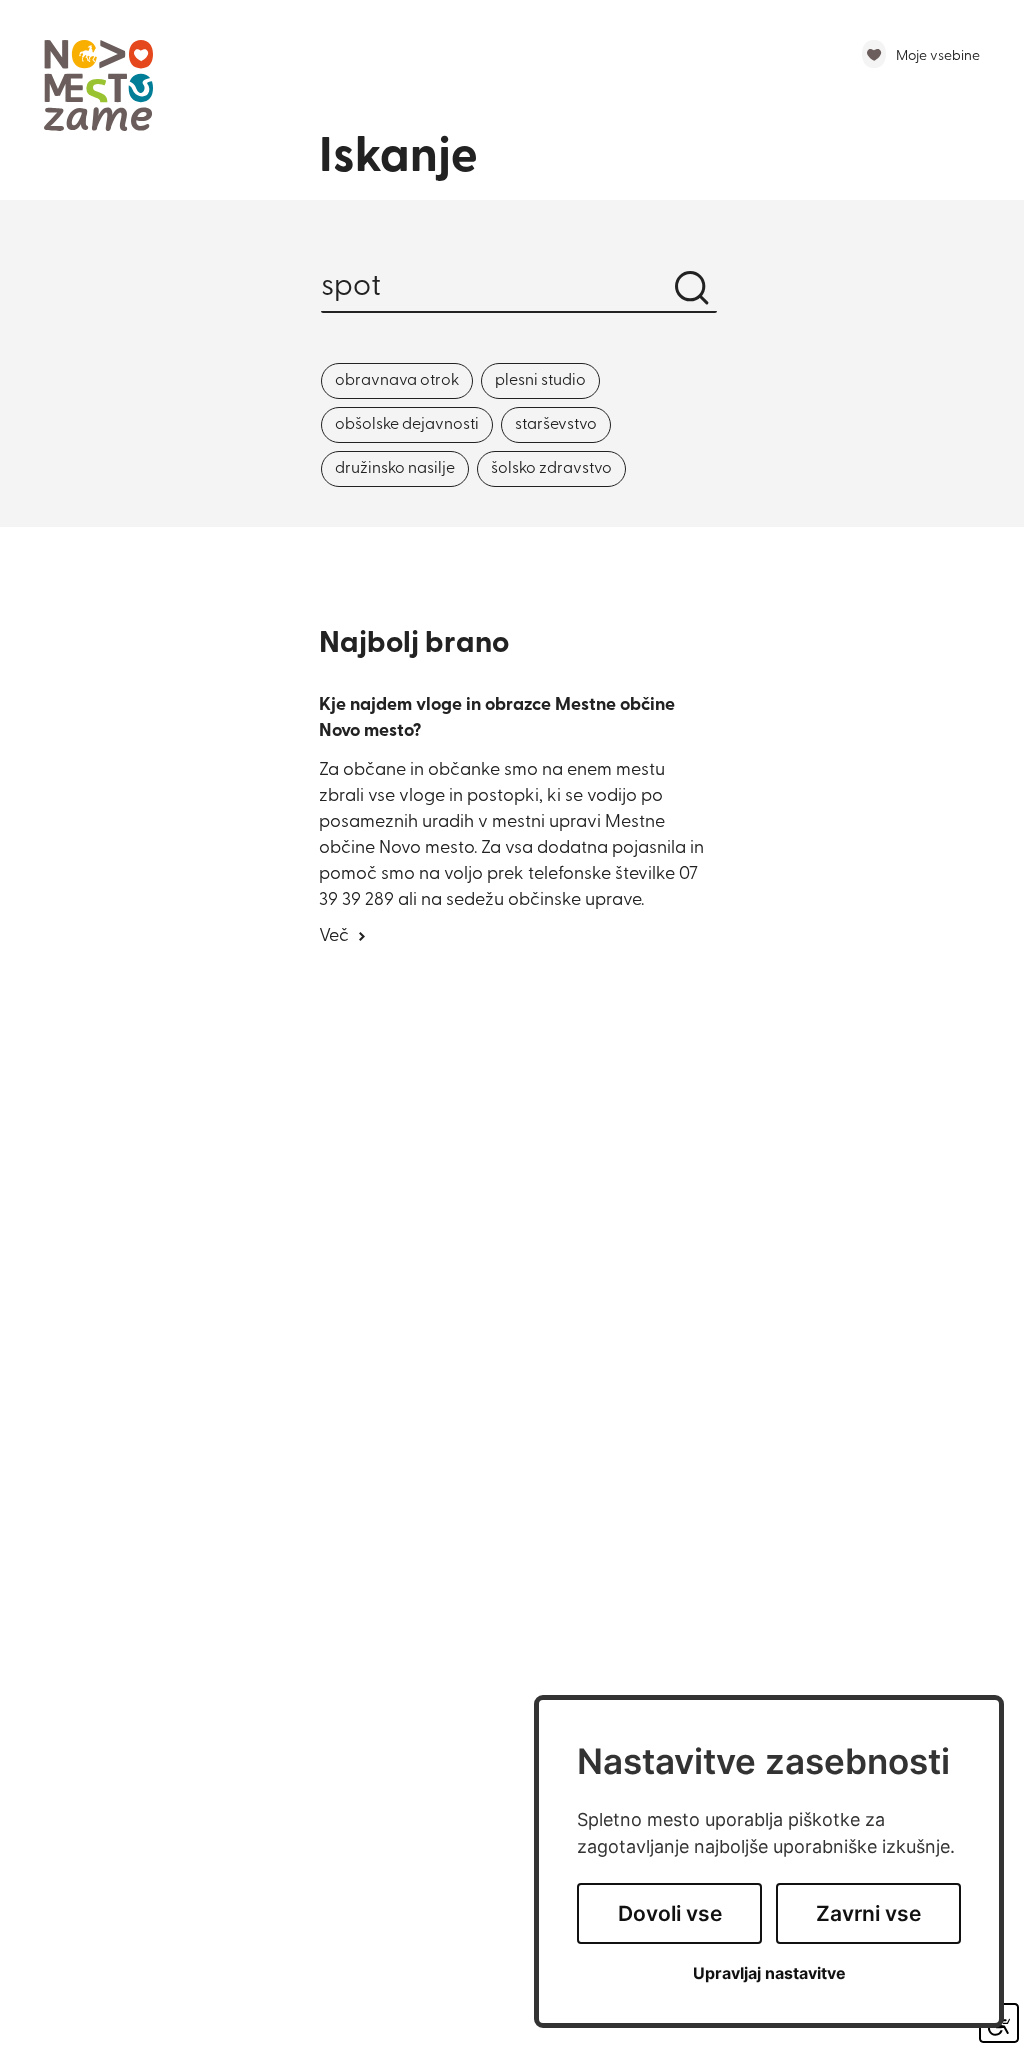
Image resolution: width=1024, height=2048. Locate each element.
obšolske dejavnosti (407, 425)
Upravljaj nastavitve (769, 1973)
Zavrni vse (868, 1913)
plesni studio (540, 381)
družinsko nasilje (395, 469)
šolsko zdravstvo (551, 469)
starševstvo (556, 425)
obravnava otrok (397, 381)
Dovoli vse (670, 1913)
